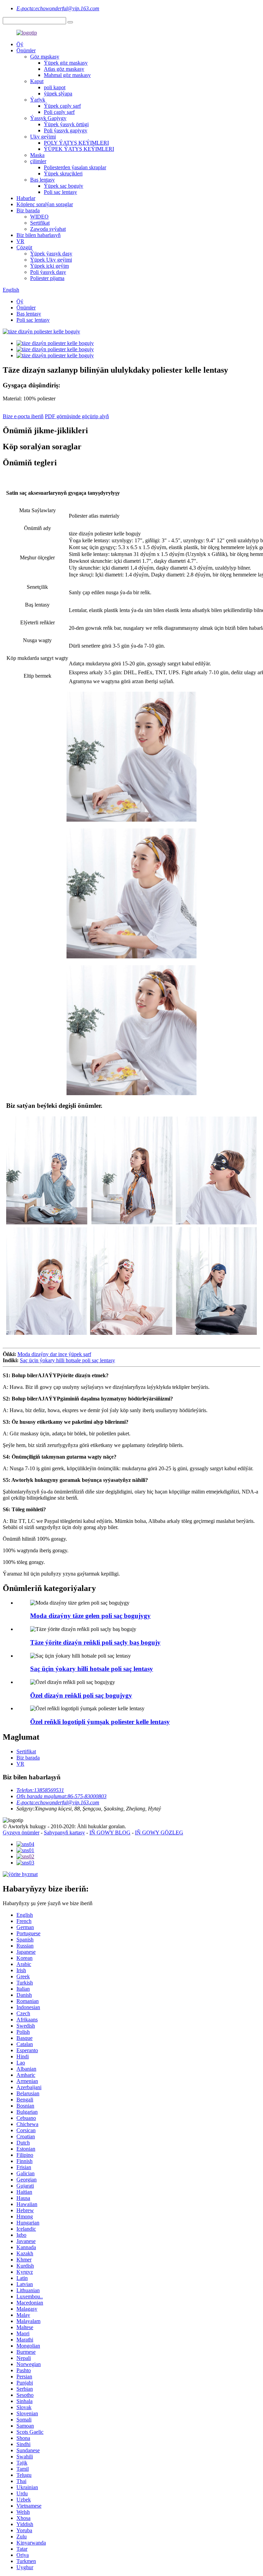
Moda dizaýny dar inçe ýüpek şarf (54, 1354)
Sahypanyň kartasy (64, 1833)
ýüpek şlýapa (58, 94)
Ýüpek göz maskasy (66, 63)
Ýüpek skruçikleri (63, 174)
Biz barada (28, 210)
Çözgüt (24, 247)
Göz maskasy (45, 57)
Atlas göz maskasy (64, 69)
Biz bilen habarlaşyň (39, 235)
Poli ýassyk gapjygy (66, 130)
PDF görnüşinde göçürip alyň (77, 416)
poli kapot (55, 87)
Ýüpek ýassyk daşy (51, 254)
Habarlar (26, 198)
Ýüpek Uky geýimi (51, 260)
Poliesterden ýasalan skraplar (75, 167)
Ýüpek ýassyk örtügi (66, 124)
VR (20, 241)
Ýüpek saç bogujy (64, 186)
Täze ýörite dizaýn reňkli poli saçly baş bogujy (95, 1642)
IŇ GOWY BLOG (110, 1833)
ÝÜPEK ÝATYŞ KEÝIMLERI (79, 149)
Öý (20, 44)
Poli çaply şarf (59, 112)
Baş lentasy (42, 180)
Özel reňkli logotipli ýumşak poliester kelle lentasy (100, 1722)
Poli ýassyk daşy (48, 272)
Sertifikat (40, 223)
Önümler (26, 50)
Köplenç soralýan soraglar (45, 204)
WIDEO (39, 217)
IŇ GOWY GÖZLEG (159, 1833)
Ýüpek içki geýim (49, 266)
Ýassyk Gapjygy (48, 118)
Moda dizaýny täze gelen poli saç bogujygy (90, 1616)
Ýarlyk (38, 100)
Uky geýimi (43, 137)
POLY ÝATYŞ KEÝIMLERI (76, 143)
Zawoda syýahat (48, 229)
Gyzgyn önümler (21, 1833)
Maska (37, 155)
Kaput (37, 81)
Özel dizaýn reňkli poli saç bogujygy (81, 1695)
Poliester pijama (47, 278)
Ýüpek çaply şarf (62, 106)
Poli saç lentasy (60, 192)
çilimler (38, 161)
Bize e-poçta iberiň (23, 416)
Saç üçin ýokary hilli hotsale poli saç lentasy (67, 1360)
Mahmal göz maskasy (67, 75)
